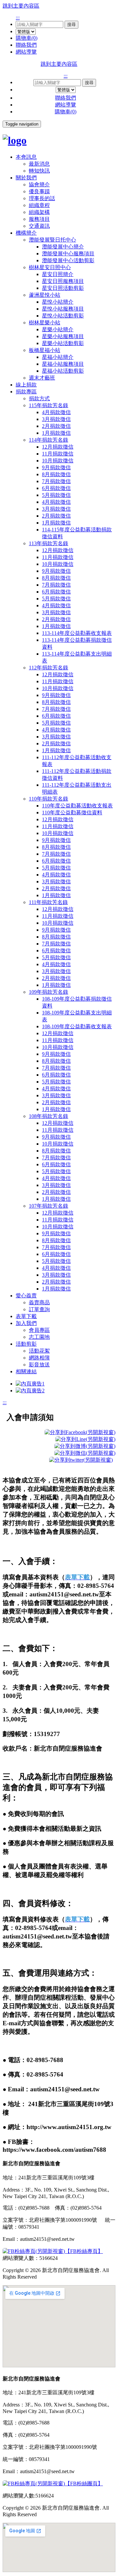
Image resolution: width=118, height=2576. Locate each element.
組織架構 (39, 212)
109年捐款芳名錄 (49, 992)
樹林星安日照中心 (50, 267)
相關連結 (26, 1371)
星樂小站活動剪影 (63, 343)
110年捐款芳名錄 (49, 799)
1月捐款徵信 (56, 433)
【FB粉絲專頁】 (84, 2251)
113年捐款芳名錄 (49, 543)
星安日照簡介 (58, 274)
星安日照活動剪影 (63, 288)
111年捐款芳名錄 (48, 902)
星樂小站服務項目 (63, 336)
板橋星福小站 (45, 350)
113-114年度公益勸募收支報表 (77, 633)
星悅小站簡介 (58, 302)
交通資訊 (39, 226)
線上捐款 (26, 385)
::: (18, 18)
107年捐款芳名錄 (49, 1206)
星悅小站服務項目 (63, 309)
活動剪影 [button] (26, 1344)
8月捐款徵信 (56, 474)
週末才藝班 (42, 378)
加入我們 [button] (26, 1323)
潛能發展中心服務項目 (68, 254)
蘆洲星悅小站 (45, 295)
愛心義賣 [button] (26, 1296)
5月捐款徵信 (56, 495)
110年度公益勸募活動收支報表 (77, 806)
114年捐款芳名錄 (49, 440)
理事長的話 (42, 198)
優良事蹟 (39, 191)
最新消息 (39, 164)
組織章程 (39, 205)
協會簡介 (39, 185)
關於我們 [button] (26, 178)
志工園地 (39, 1337)
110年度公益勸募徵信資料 (72, 812)
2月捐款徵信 (56, 426)
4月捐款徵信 (56, 412)
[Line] (85, 1439)
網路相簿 (39, 1358)
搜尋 (71, 24)
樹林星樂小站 (45, 323)
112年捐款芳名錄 (49, 668)
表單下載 (26, 1316)
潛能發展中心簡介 (63, 247)
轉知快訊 (39, 171)
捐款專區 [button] (26, 392)
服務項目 (39, 219)
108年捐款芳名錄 (49, 1116)
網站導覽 (26, 52)
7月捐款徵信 (56, 481)
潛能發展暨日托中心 (52, 240)
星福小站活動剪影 (63, 371)
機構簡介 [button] (26, 233)
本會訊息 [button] (26, 157)
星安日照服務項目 (63, 281)
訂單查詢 (39, 1309)
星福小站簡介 (58, 357)
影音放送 (39, 1365)
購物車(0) (27, 38)
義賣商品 (39, 1302)
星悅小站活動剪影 (63, 316)
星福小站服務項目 (63, 364)
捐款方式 (39, 398)
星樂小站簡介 (58, 329)
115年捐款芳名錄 (49, 405)
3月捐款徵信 (56, 419)
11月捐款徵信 (58, 454)
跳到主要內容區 (21, 6)
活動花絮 (39, 1351)
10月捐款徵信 (58, 461)
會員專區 (39, 1330)
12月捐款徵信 (58, 447)
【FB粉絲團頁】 (84, 2483)
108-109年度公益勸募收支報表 (77, 1026)
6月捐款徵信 (56, 488)
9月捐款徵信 (56, 467)
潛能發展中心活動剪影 (68, 260)
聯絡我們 (26, 45)
